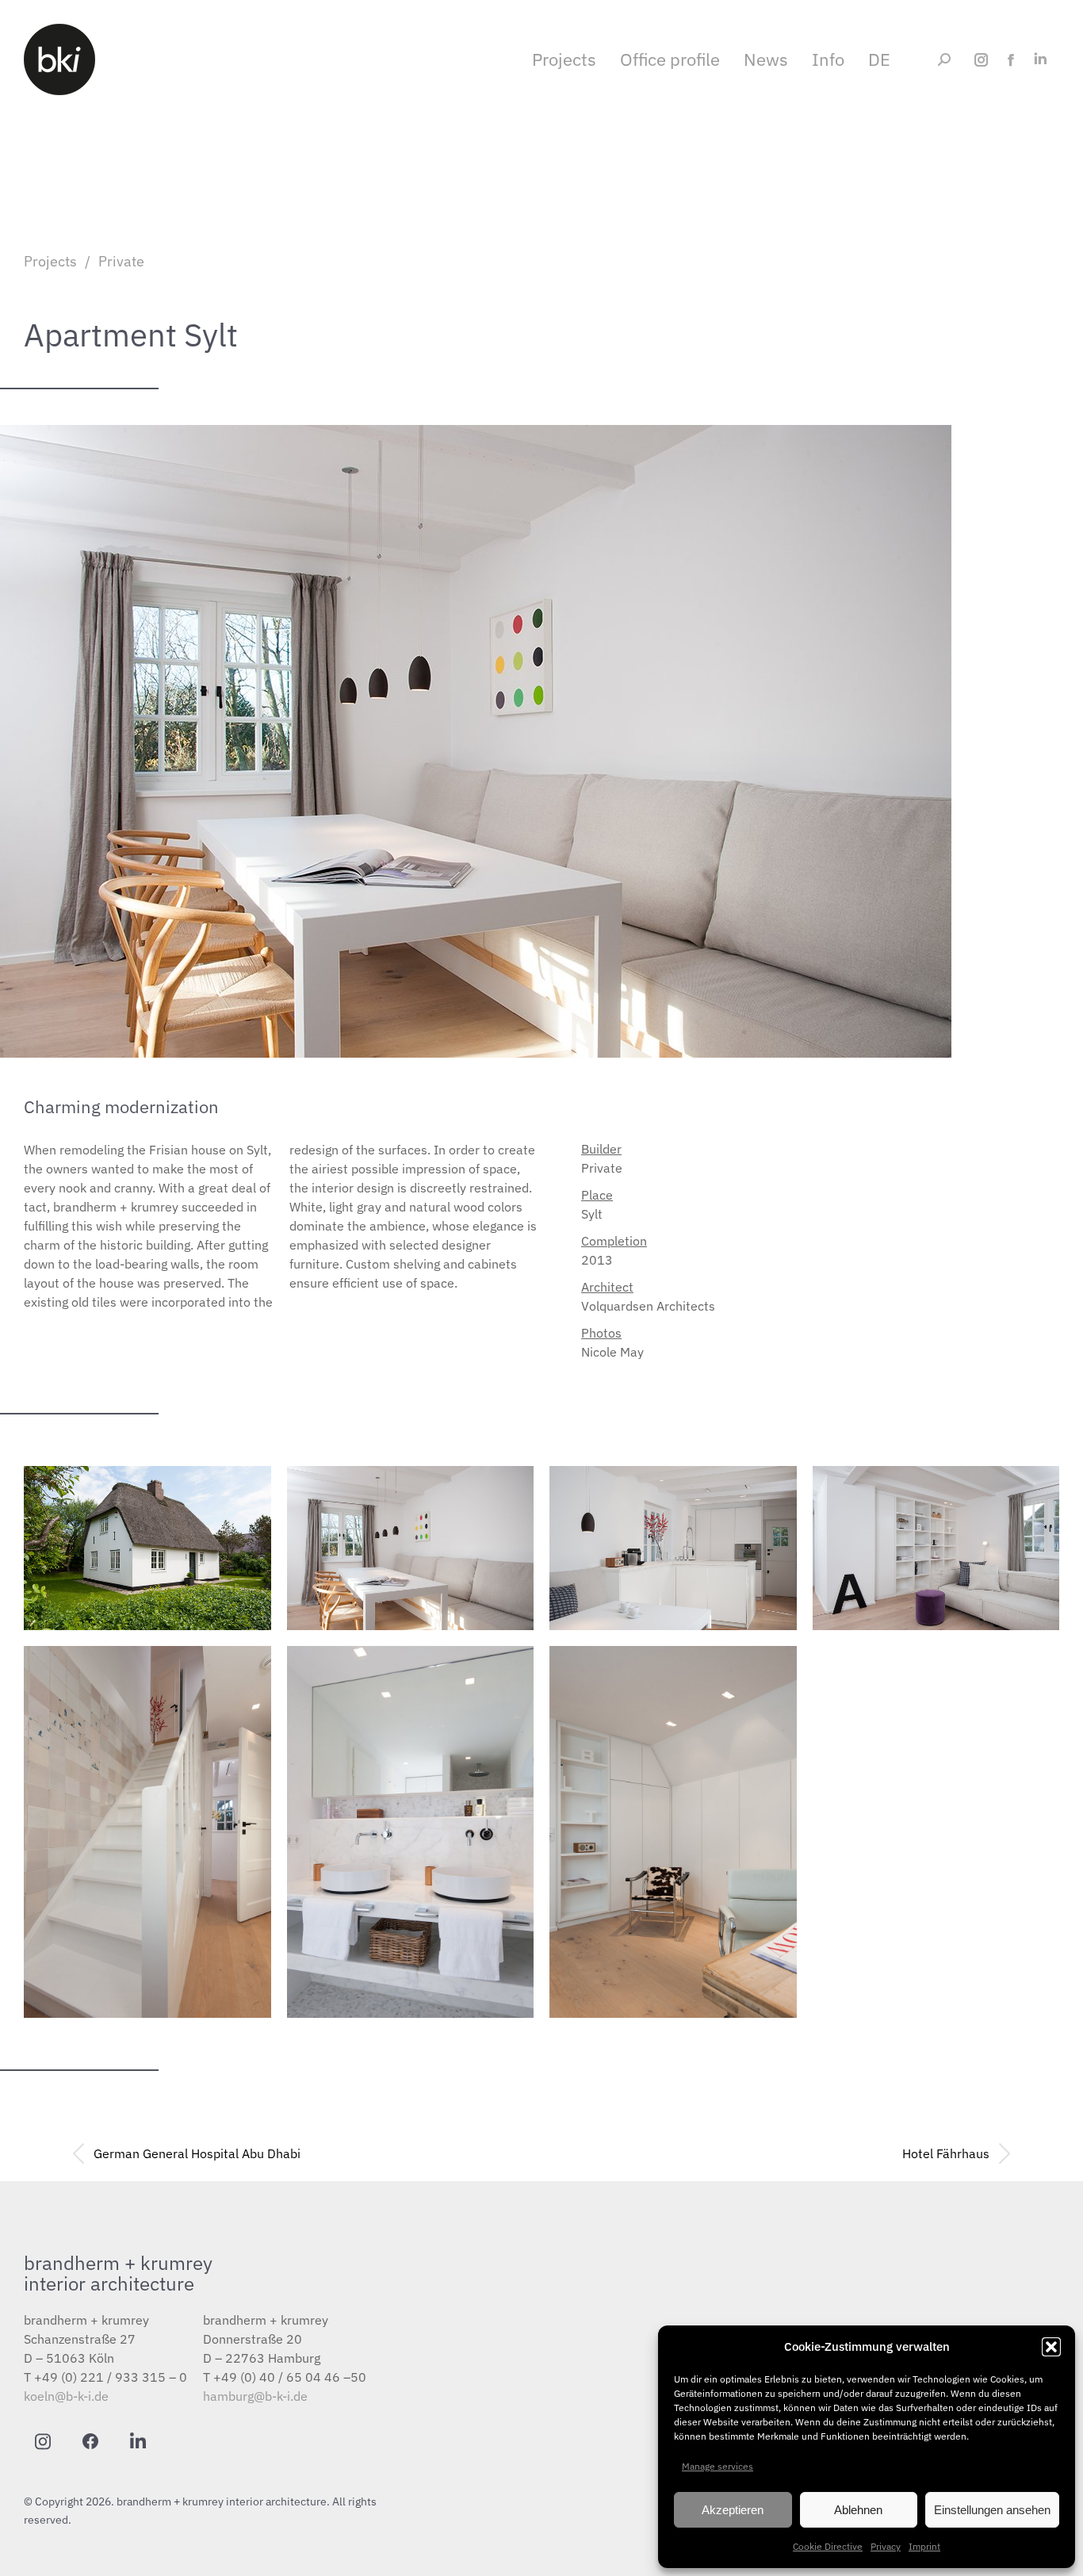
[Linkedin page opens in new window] (1040, 60)
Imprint (924, 2546)
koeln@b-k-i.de (66, 2396)
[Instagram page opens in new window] (981, 60)
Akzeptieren (733, 2510)
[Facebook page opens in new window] (1010, 60)
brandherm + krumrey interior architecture (118, 2273)
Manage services (718, 2466)
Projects (50, 261)
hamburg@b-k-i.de (255, 2396)
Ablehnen (858, 2510)
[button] (1051, 2347)
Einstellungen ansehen (992, 2510)
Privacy (886, 2546)
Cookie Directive (828, 2546)
